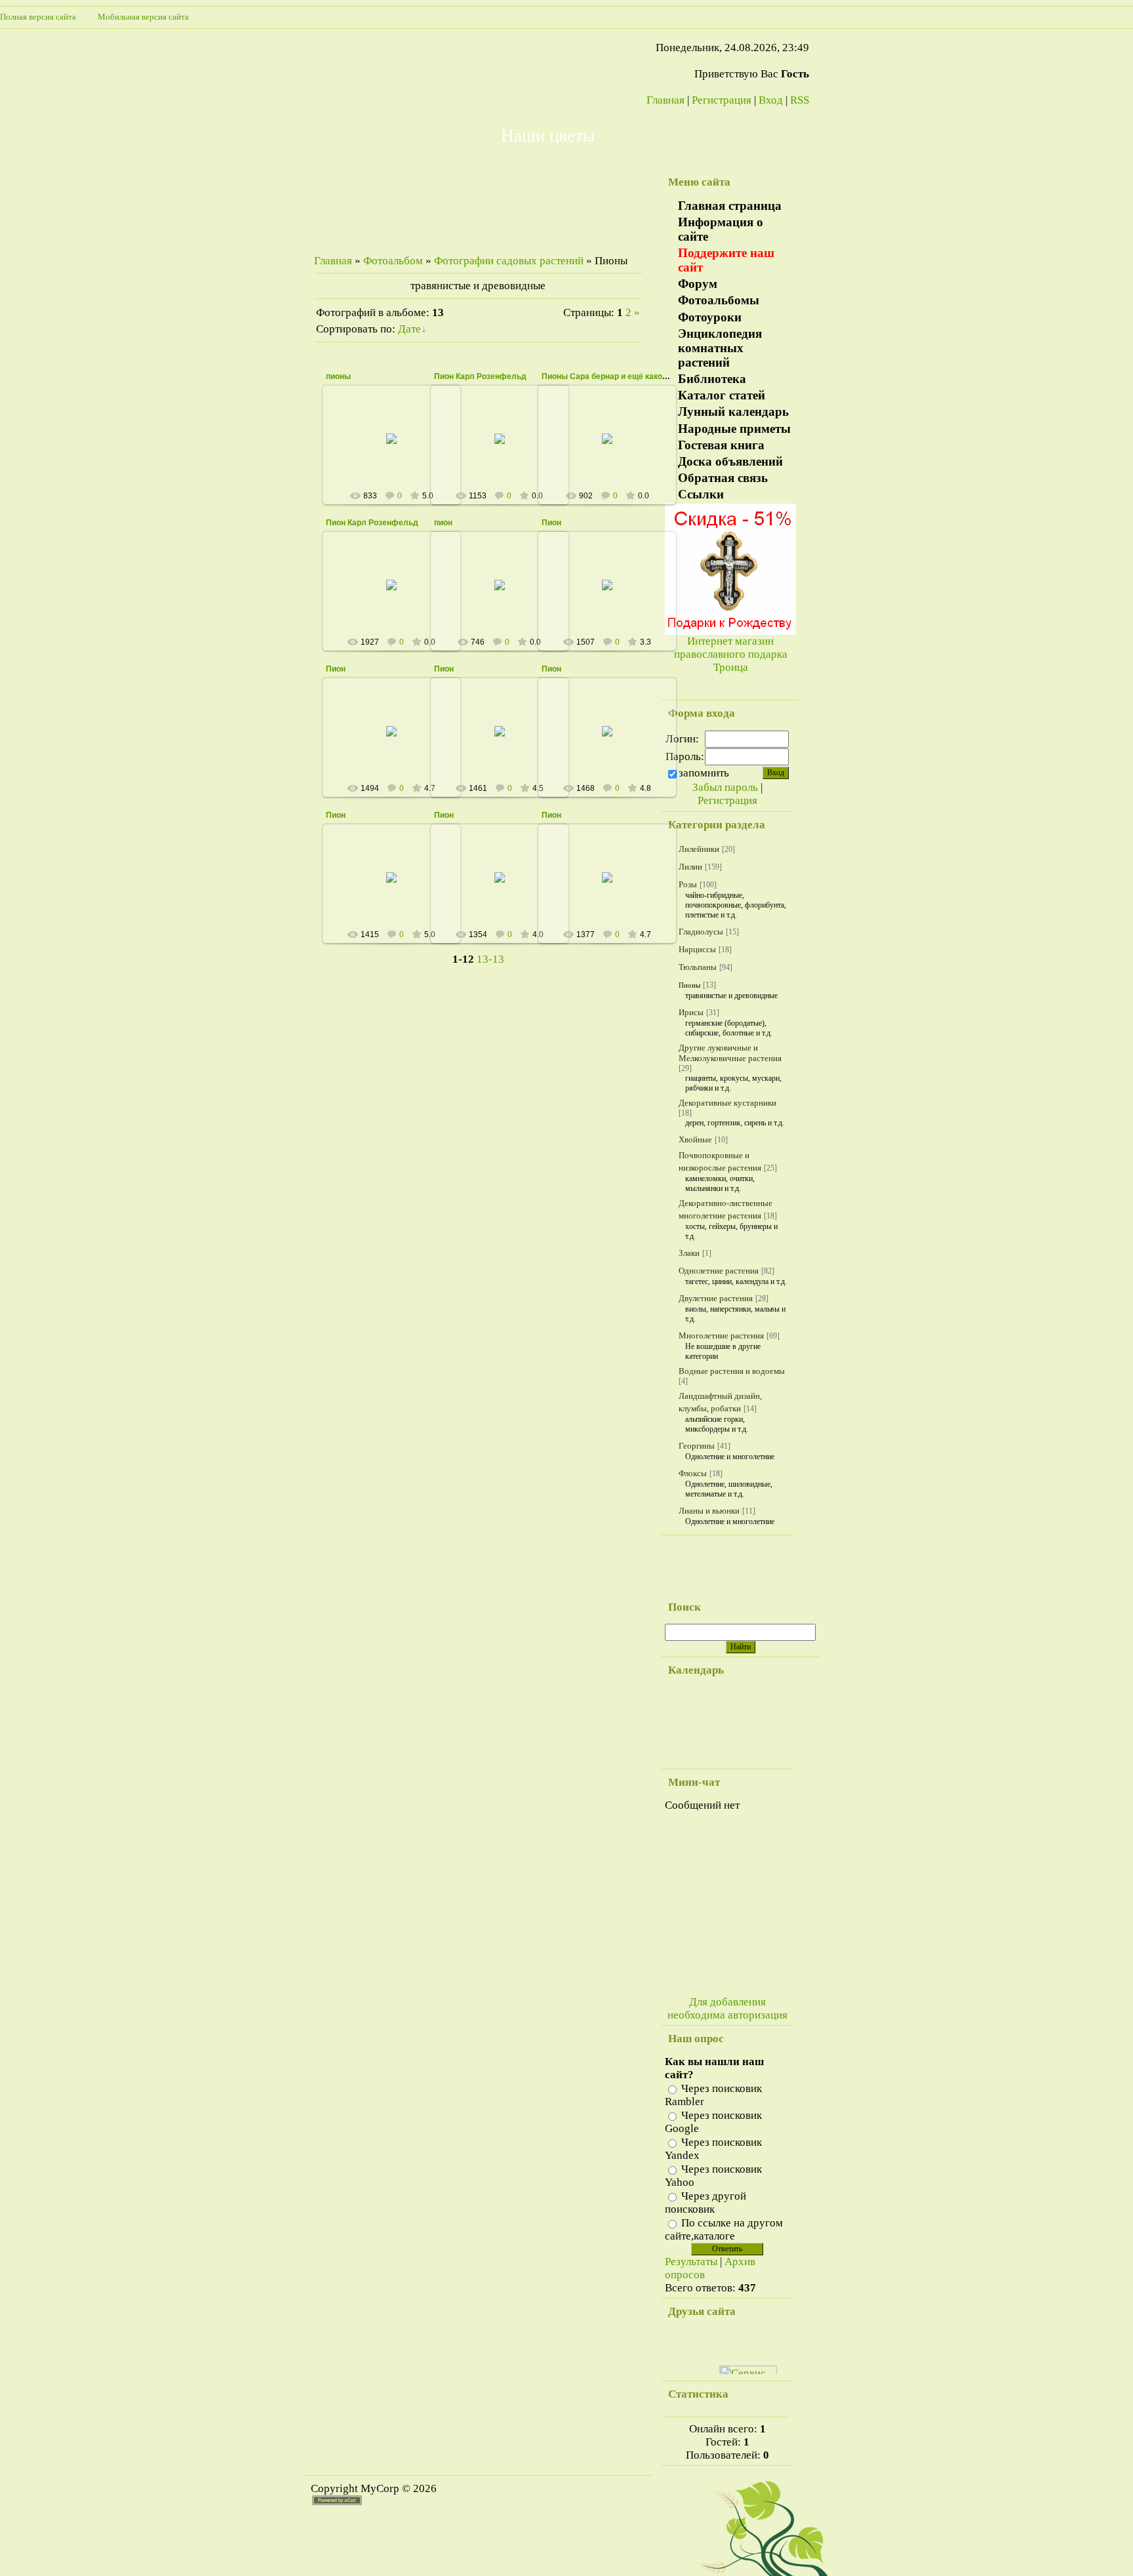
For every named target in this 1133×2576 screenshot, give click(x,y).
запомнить (704, 773)
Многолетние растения (721, 1336)
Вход (771, 100)
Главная (666, 100)
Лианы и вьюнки (709, 1511)
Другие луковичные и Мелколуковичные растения (730, 1053)
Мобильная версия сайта (143, 17)
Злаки (689, 1253)
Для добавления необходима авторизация (727, 2008)
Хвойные (695, 1139)
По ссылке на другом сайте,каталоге (724, 2229)
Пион (551, 523)
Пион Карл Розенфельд (480, 376)
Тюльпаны (698, 967)
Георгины (697, 1446)
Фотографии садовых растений (509, 261)
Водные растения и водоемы (732, 1371)
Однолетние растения (719, 1271)
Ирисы (691, 1012)
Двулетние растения (716, 1298)
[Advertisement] (701, 1565)
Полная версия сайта (49, 17)
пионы (338, 376)
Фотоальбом (393, 261)
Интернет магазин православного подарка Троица (731, 654)
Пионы (689, 985)
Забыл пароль (725, 787)
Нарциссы (697, 949)
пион (443, 523)
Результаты (691, 2262)
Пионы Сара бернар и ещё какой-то (610, 376)
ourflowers (398, 449)
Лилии (690, 867)
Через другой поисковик (706, 2203)
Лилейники (699, 849)
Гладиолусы (701, 932)
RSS (800, 100)
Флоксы (693, 1473)
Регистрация (722, 100)
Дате (409, 329)
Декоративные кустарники (727, 1103)
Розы (688, 884)
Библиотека (712, 379)
